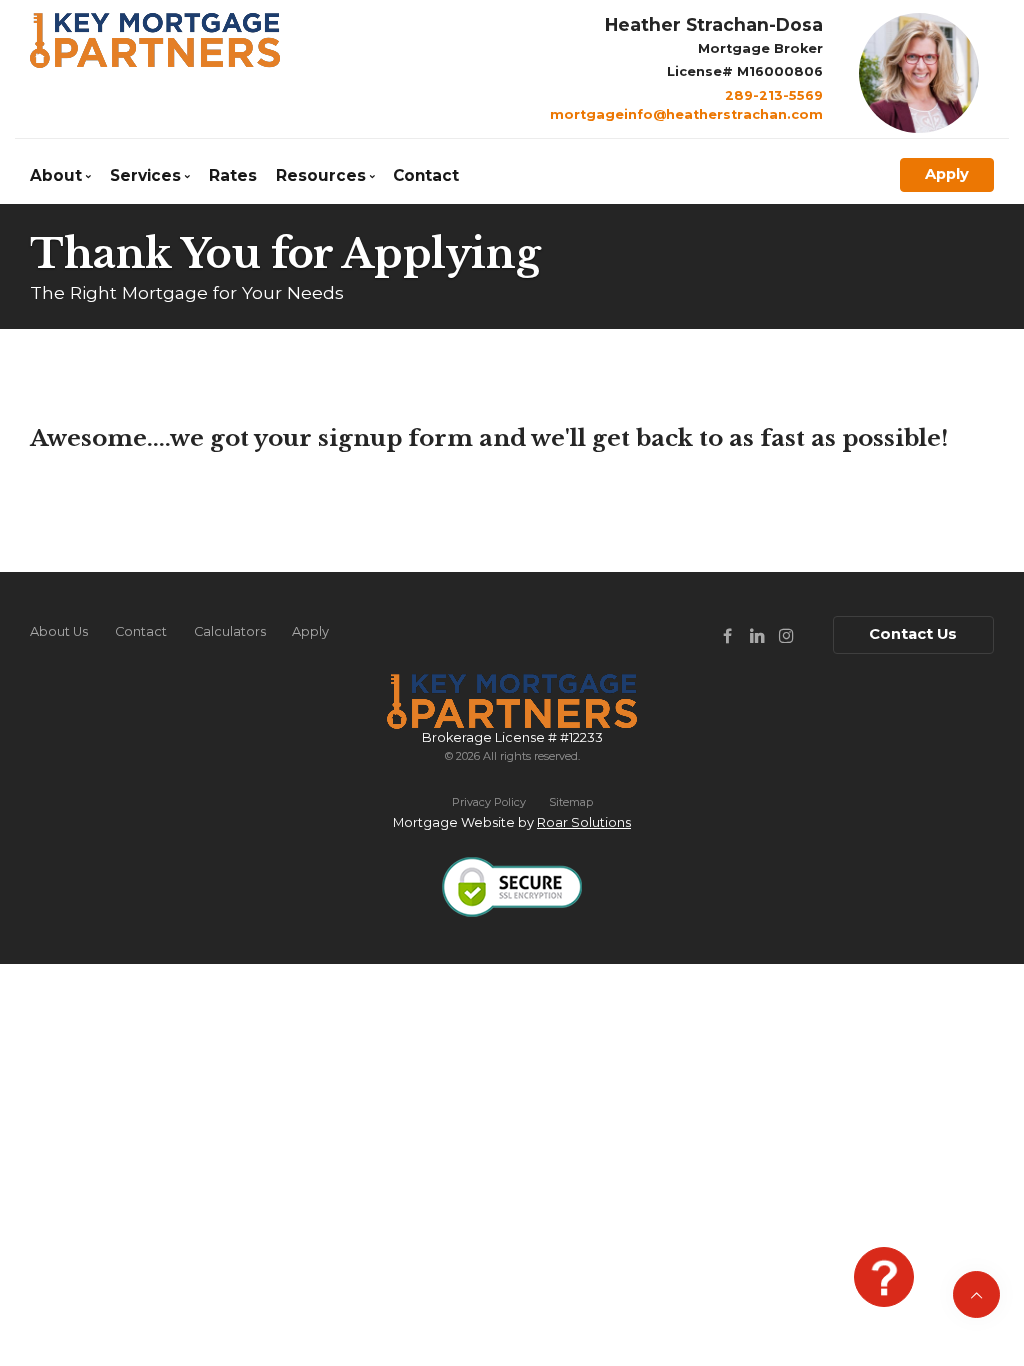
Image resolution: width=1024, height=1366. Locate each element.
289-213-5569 (774, 95)
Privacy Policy (489, 802)
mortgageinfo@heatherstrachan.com (686, 114)
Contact (426, 175)
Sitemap (571, 802)
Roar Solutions (584, 822)
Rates (233, 175)
